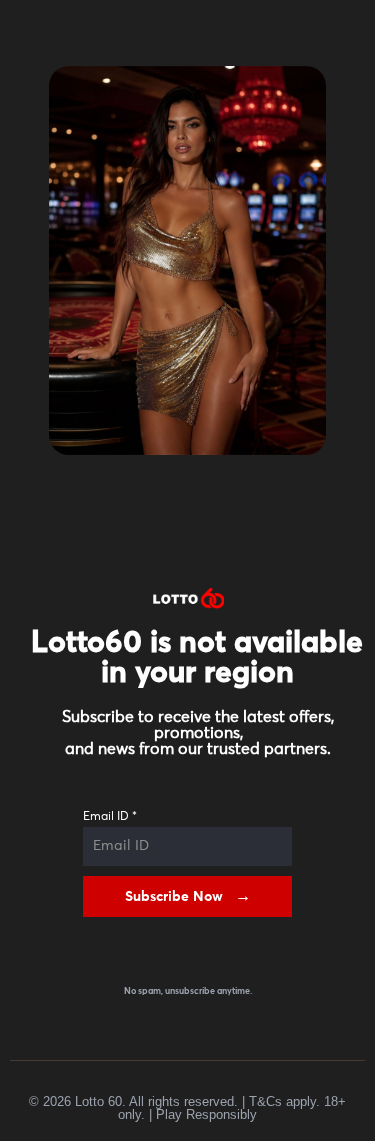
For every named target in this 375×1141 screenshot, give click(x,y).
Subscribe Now (174, 897)
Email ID (110, 817)
